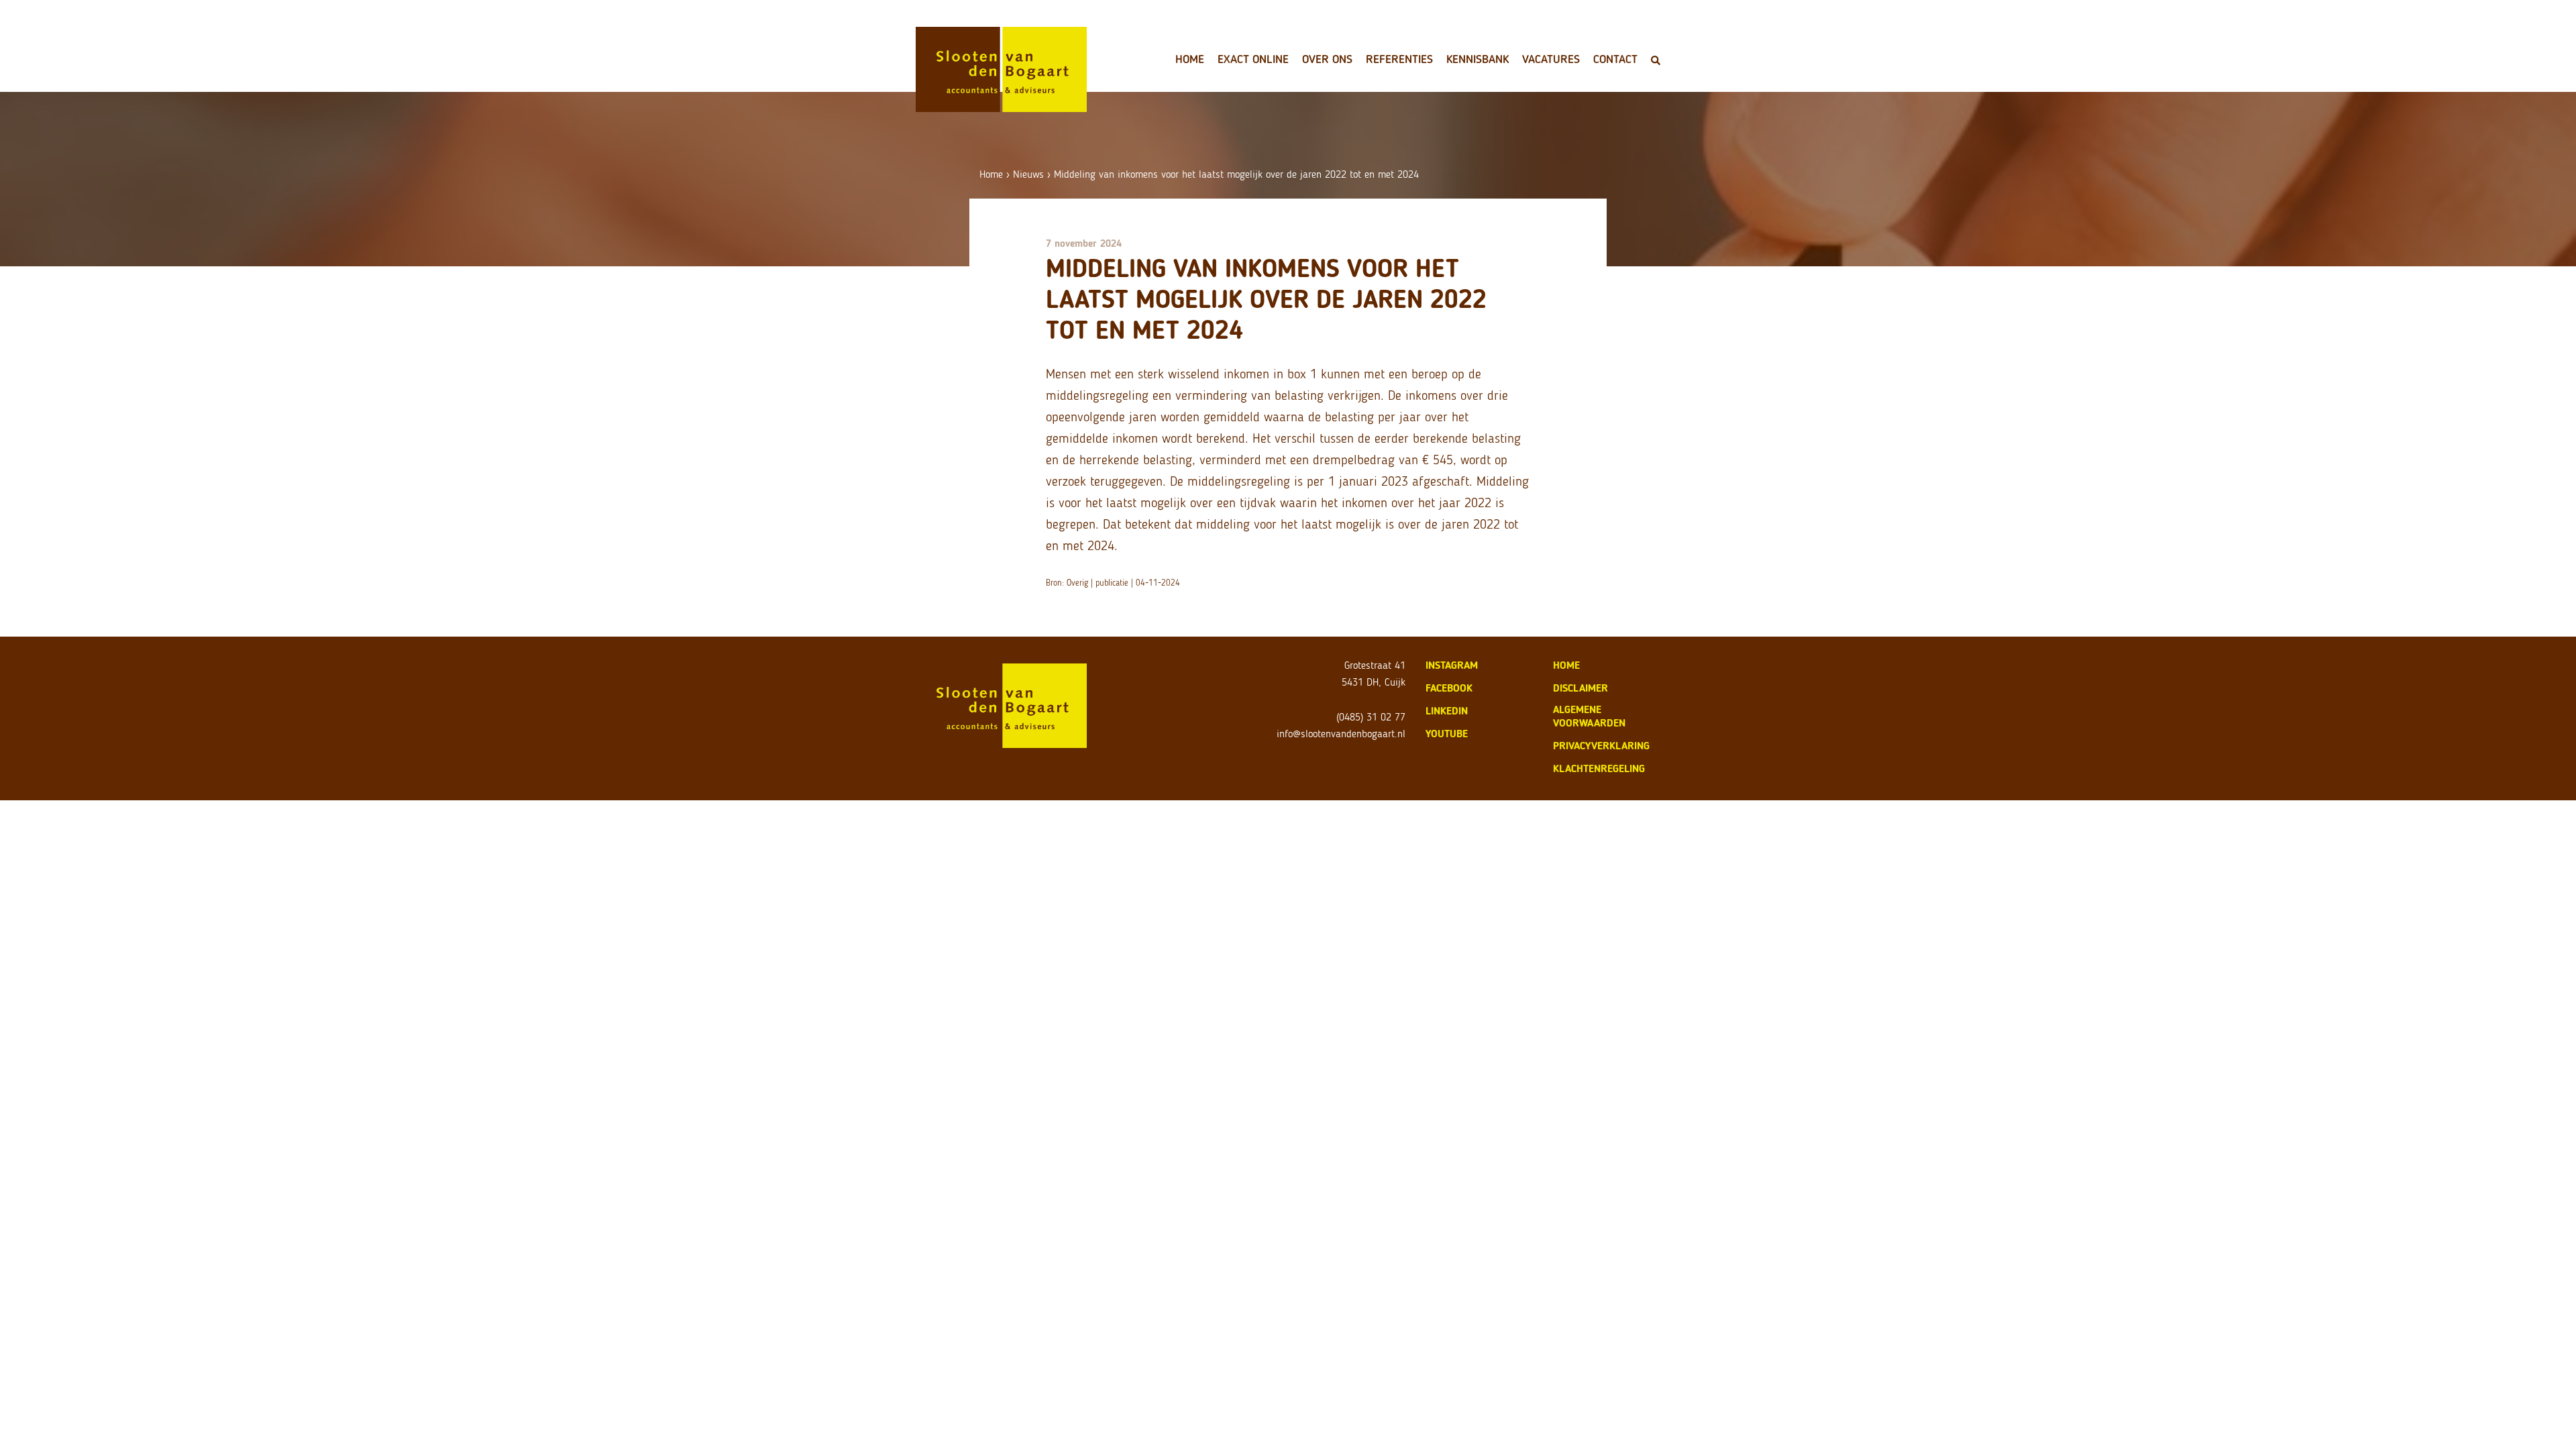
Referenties (1399, 59)
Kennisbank (1478, 59)
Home (1190, 59)
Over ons (1327, 59)
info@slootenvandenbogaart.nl (1341, 734)
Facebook (1449, 688)
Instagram (1452, 665)
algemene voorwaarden (1589, 716)
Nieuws (1028, 174)
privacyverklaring (1601, 746)
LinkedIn (1447, 711)
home (1566, 665)
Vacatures (1551, 59)
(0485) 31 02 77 (1371, 717)
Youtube (1447, 734)
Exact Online (1253, 59)
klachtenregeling (1599, 768)
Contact (1615, 59)
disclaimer (1580, 688)
